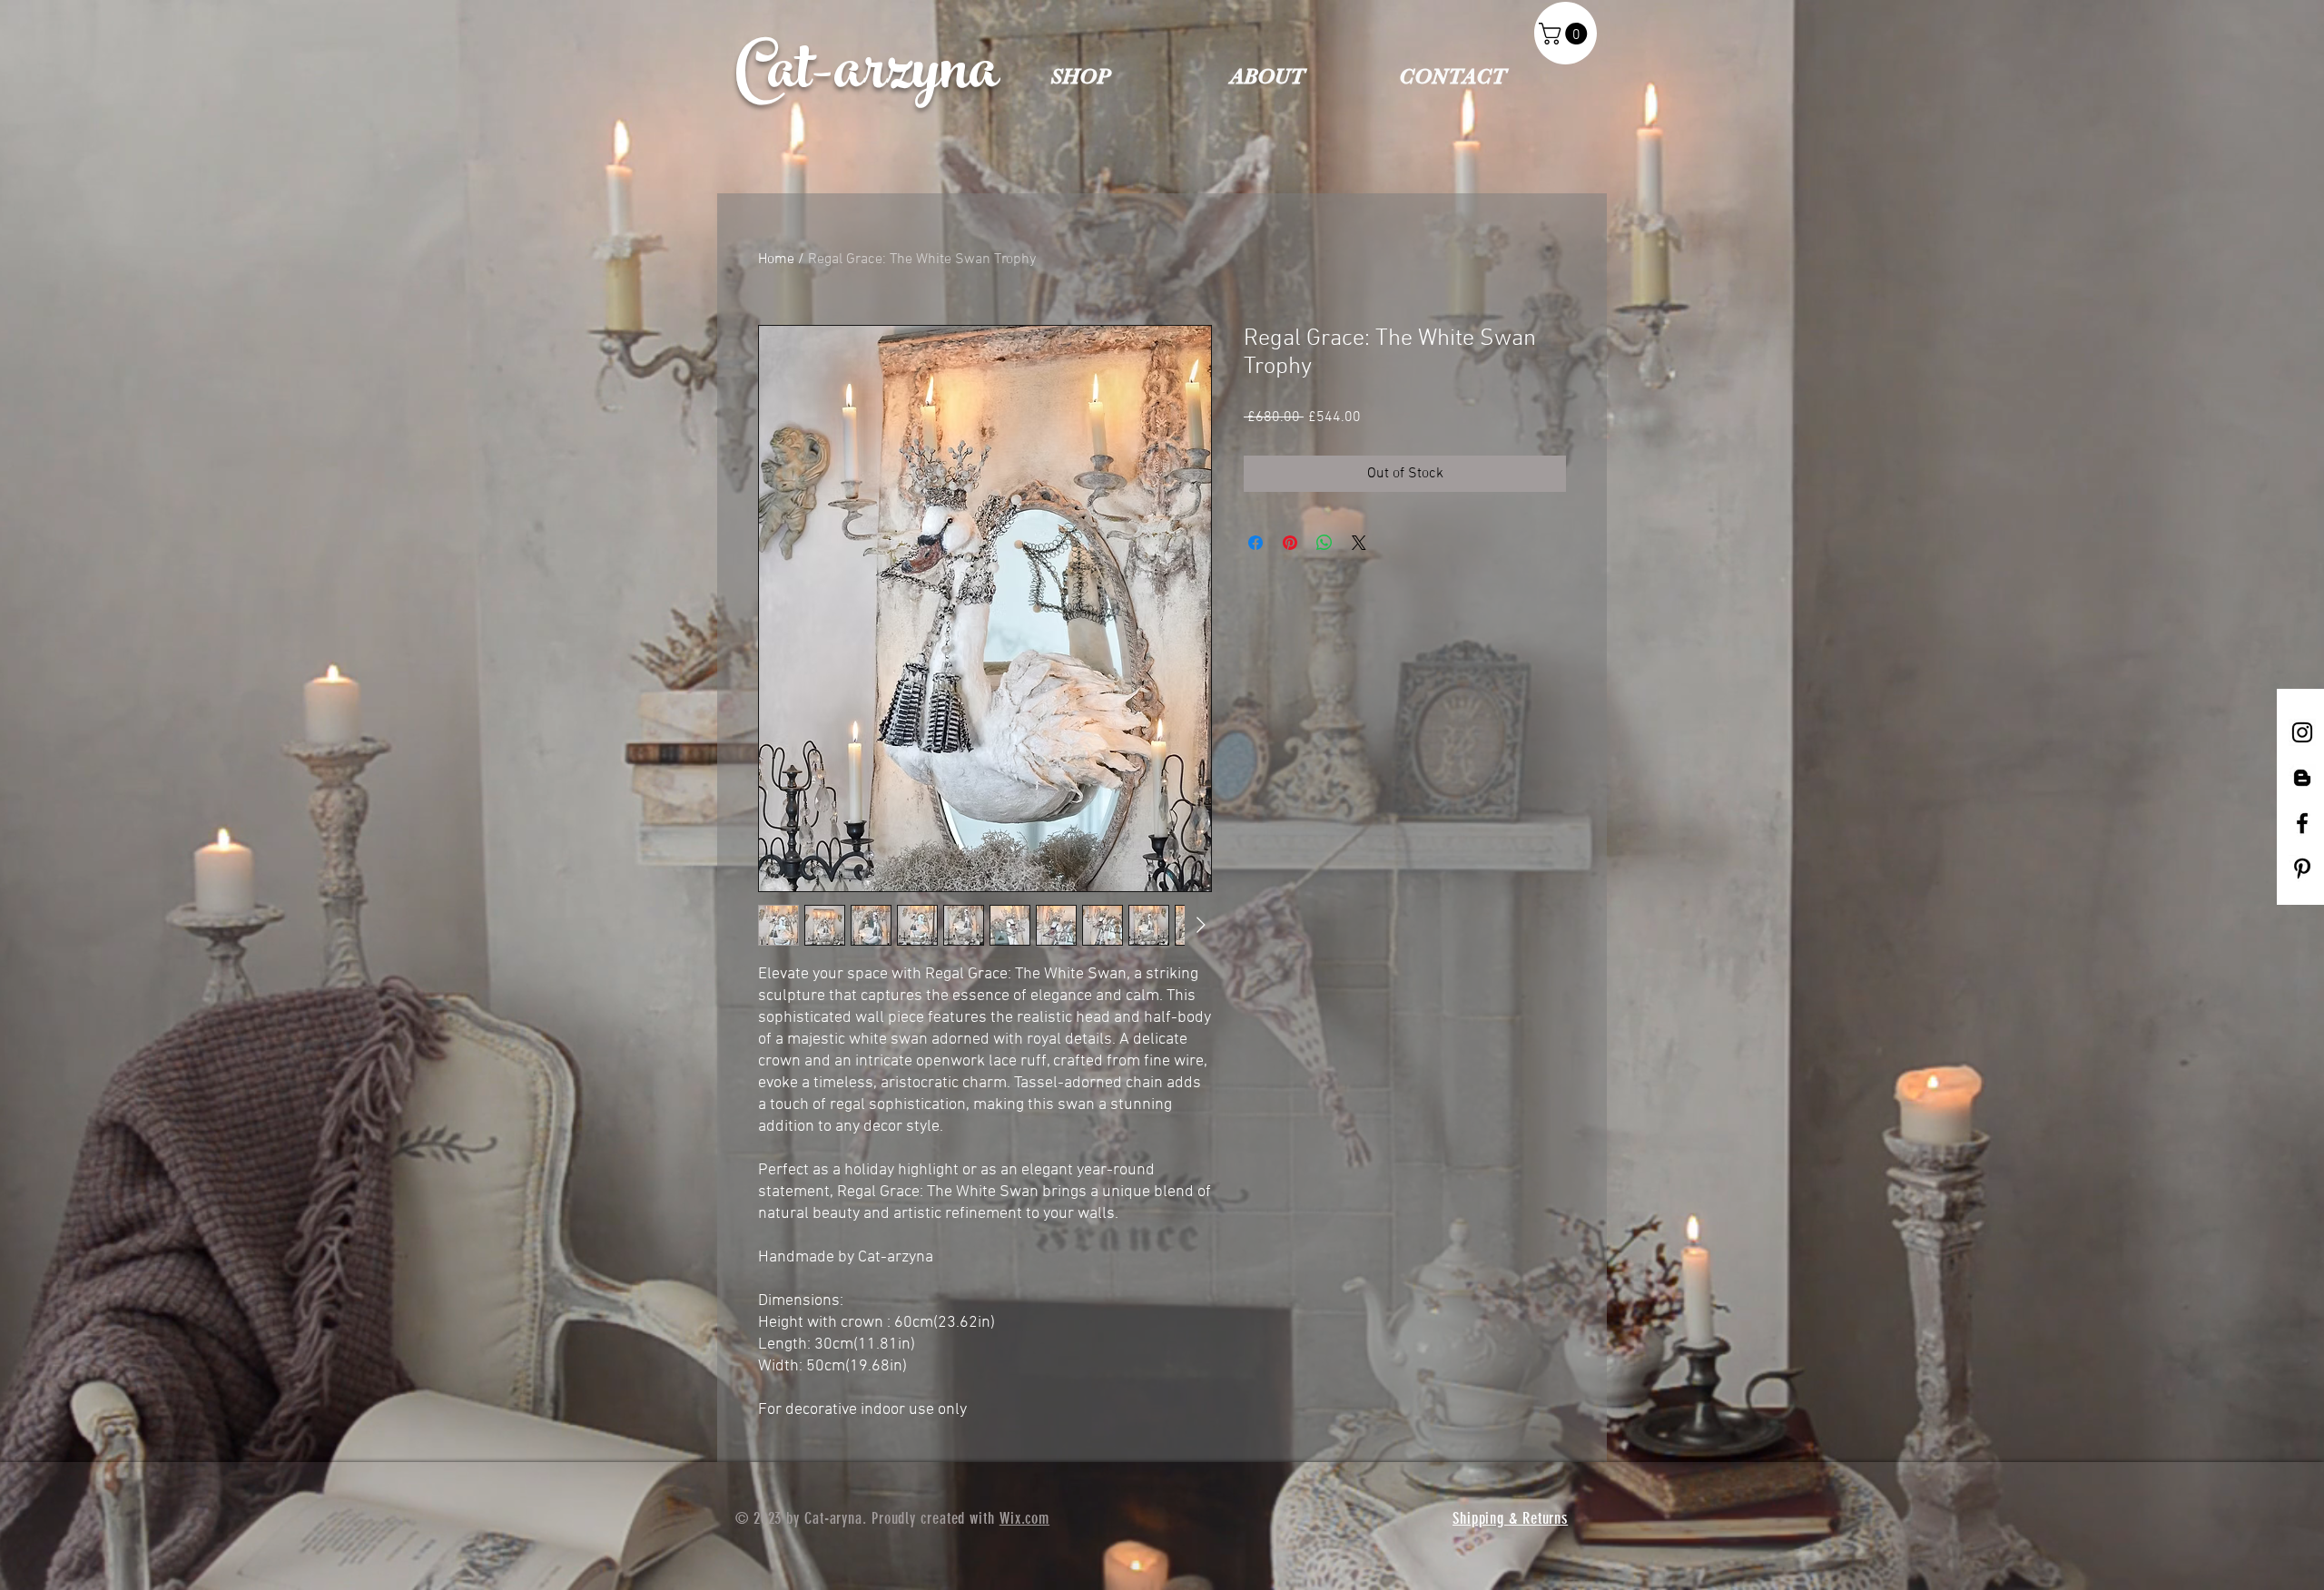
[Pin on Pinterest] (1290, 543)
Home (776, 260)
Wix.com (1024, 1518)
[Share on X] (1359, 543)
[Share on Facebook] (1256, 543)
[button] (1566, 34)
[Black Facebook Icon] (2302, 823)
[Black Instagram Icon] (2302, 732)
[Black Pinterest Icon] (2302, 869)
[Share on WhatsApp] (1324, 543)
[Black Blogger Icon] (2302, 778)
